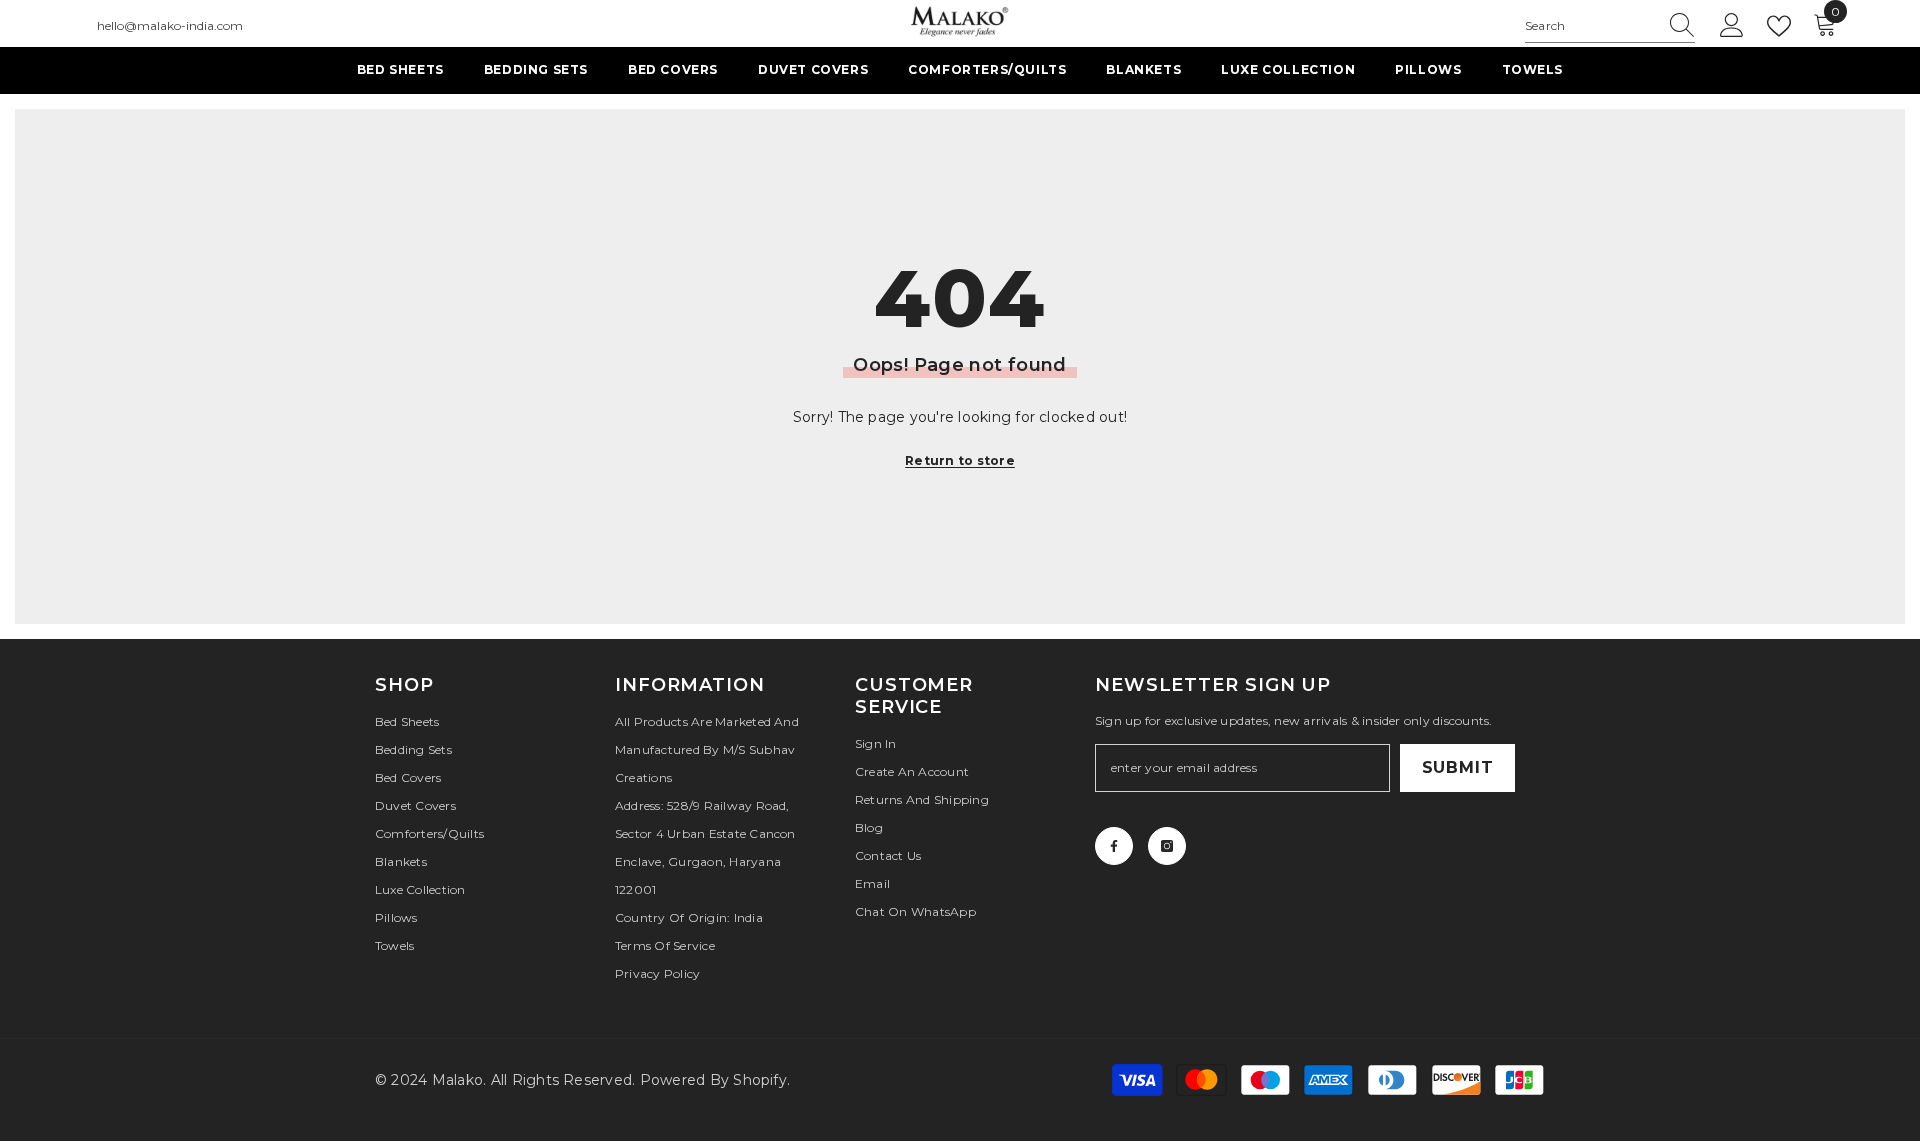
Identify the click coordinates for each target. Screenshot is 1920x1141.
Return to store (960, 460)
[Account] (1732, 26)
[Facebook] (1114, 846)
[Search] (1610, 26)
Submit (1458, 767)
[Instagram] (1167, 846)
